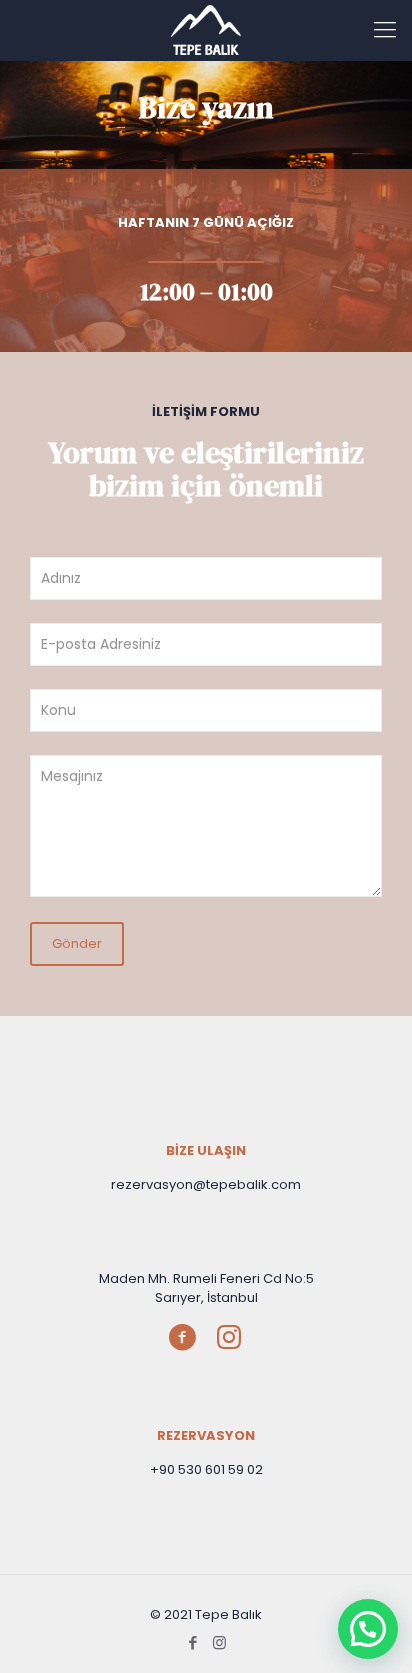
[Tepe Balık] (206, 30)
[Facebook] (192, 1642)
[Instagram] (219, 1642)
